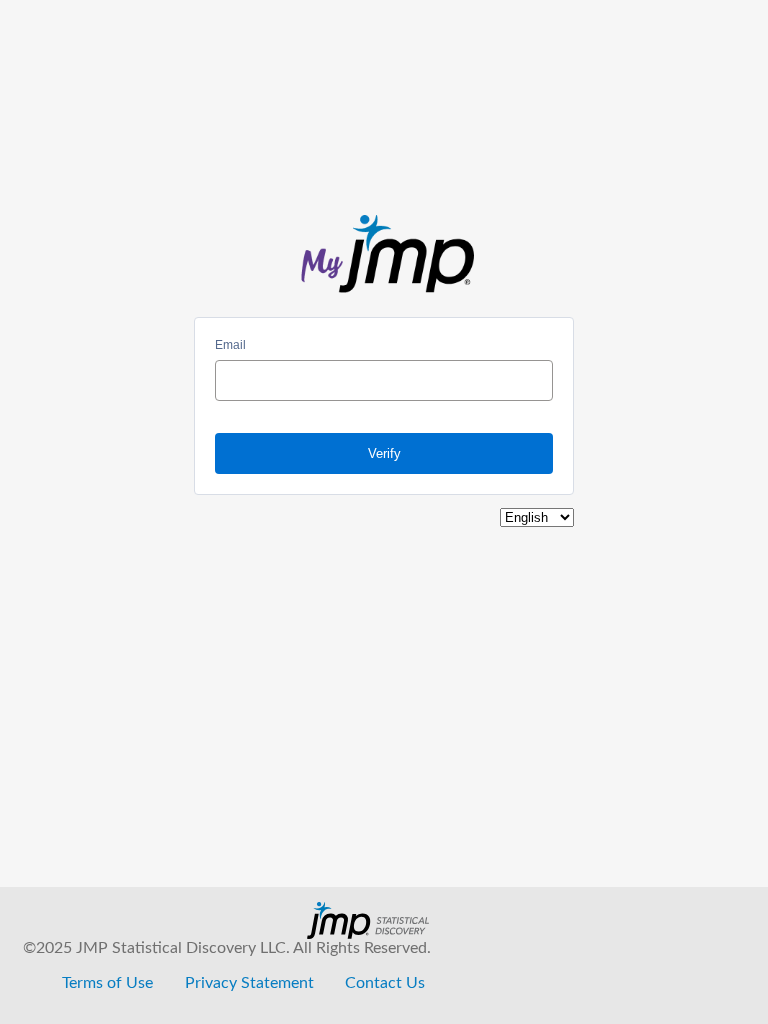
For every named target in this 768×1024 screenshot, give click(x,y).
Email (230, 345)
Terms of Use (107, 983)
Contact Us (385, 983)
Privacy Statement (249, 983)
